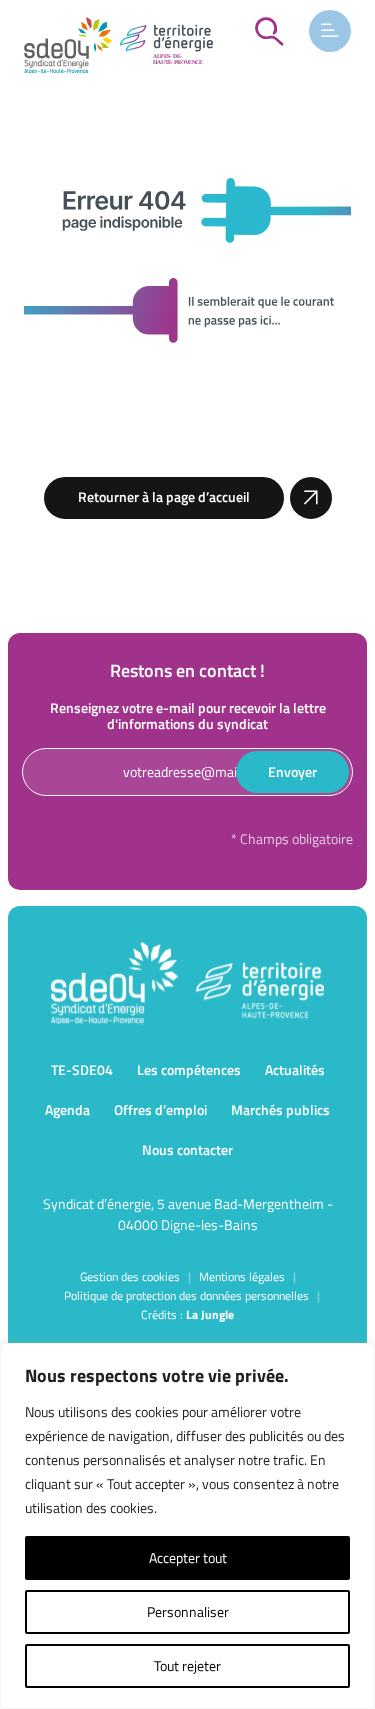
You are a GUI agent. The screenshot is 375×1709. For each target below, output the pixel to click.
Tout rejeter (187, 1665)
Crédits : (187, 1314)
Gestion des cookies (130, 1276)
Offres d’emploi (160, 1109)
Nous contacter (187, 1149)
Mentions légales (242, 1276)
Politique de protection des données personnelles (186, 1295)
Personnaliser (188, 1611)
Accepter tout (188, 1557)
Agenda (67, 1109)
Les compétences (189, 1069)
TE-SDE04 (82, 1069)
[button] (330, 31)
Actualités (295, 1069)
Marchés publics (280, 1109)
